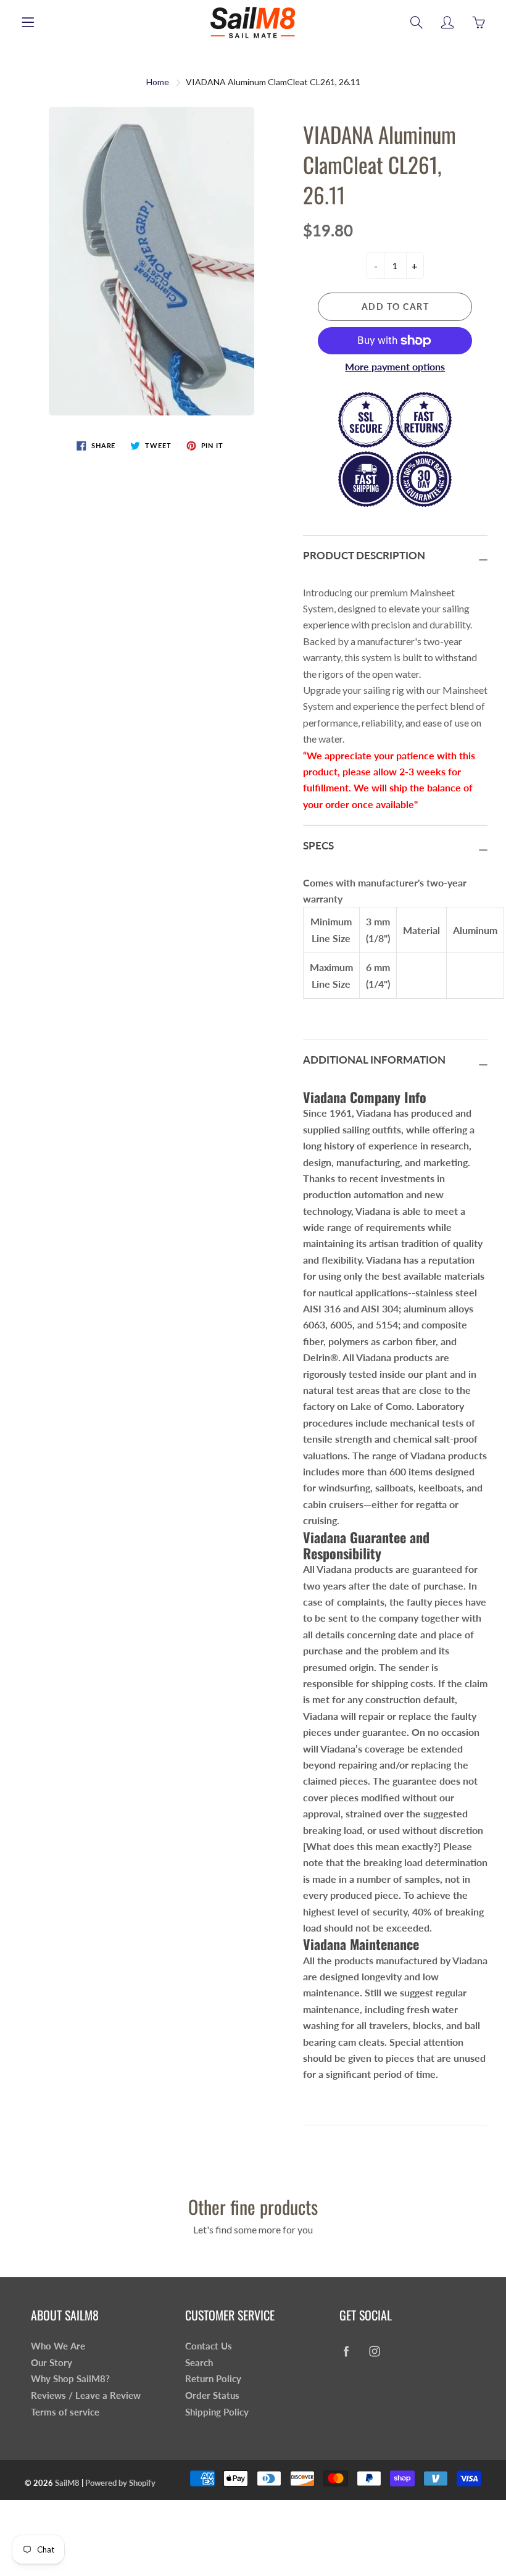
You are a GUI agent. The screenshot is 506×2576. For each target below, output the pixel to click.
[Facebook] (346, 2351)
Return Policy (213, 2379)
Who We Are (58, 2346)
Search (199, 2363)
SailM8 (67, 2483)
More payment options (395, 366)
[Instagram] (374, 2351)
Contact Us (209, 2346)
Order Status (212, 2395)
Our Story (52, 2363)
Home (158, 82)
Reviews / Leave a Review (86, 2395)
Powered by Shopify (120, 2483)
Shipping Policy (217, 2412)
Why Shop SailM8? (70, 2379)
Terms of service (65, 2412)
